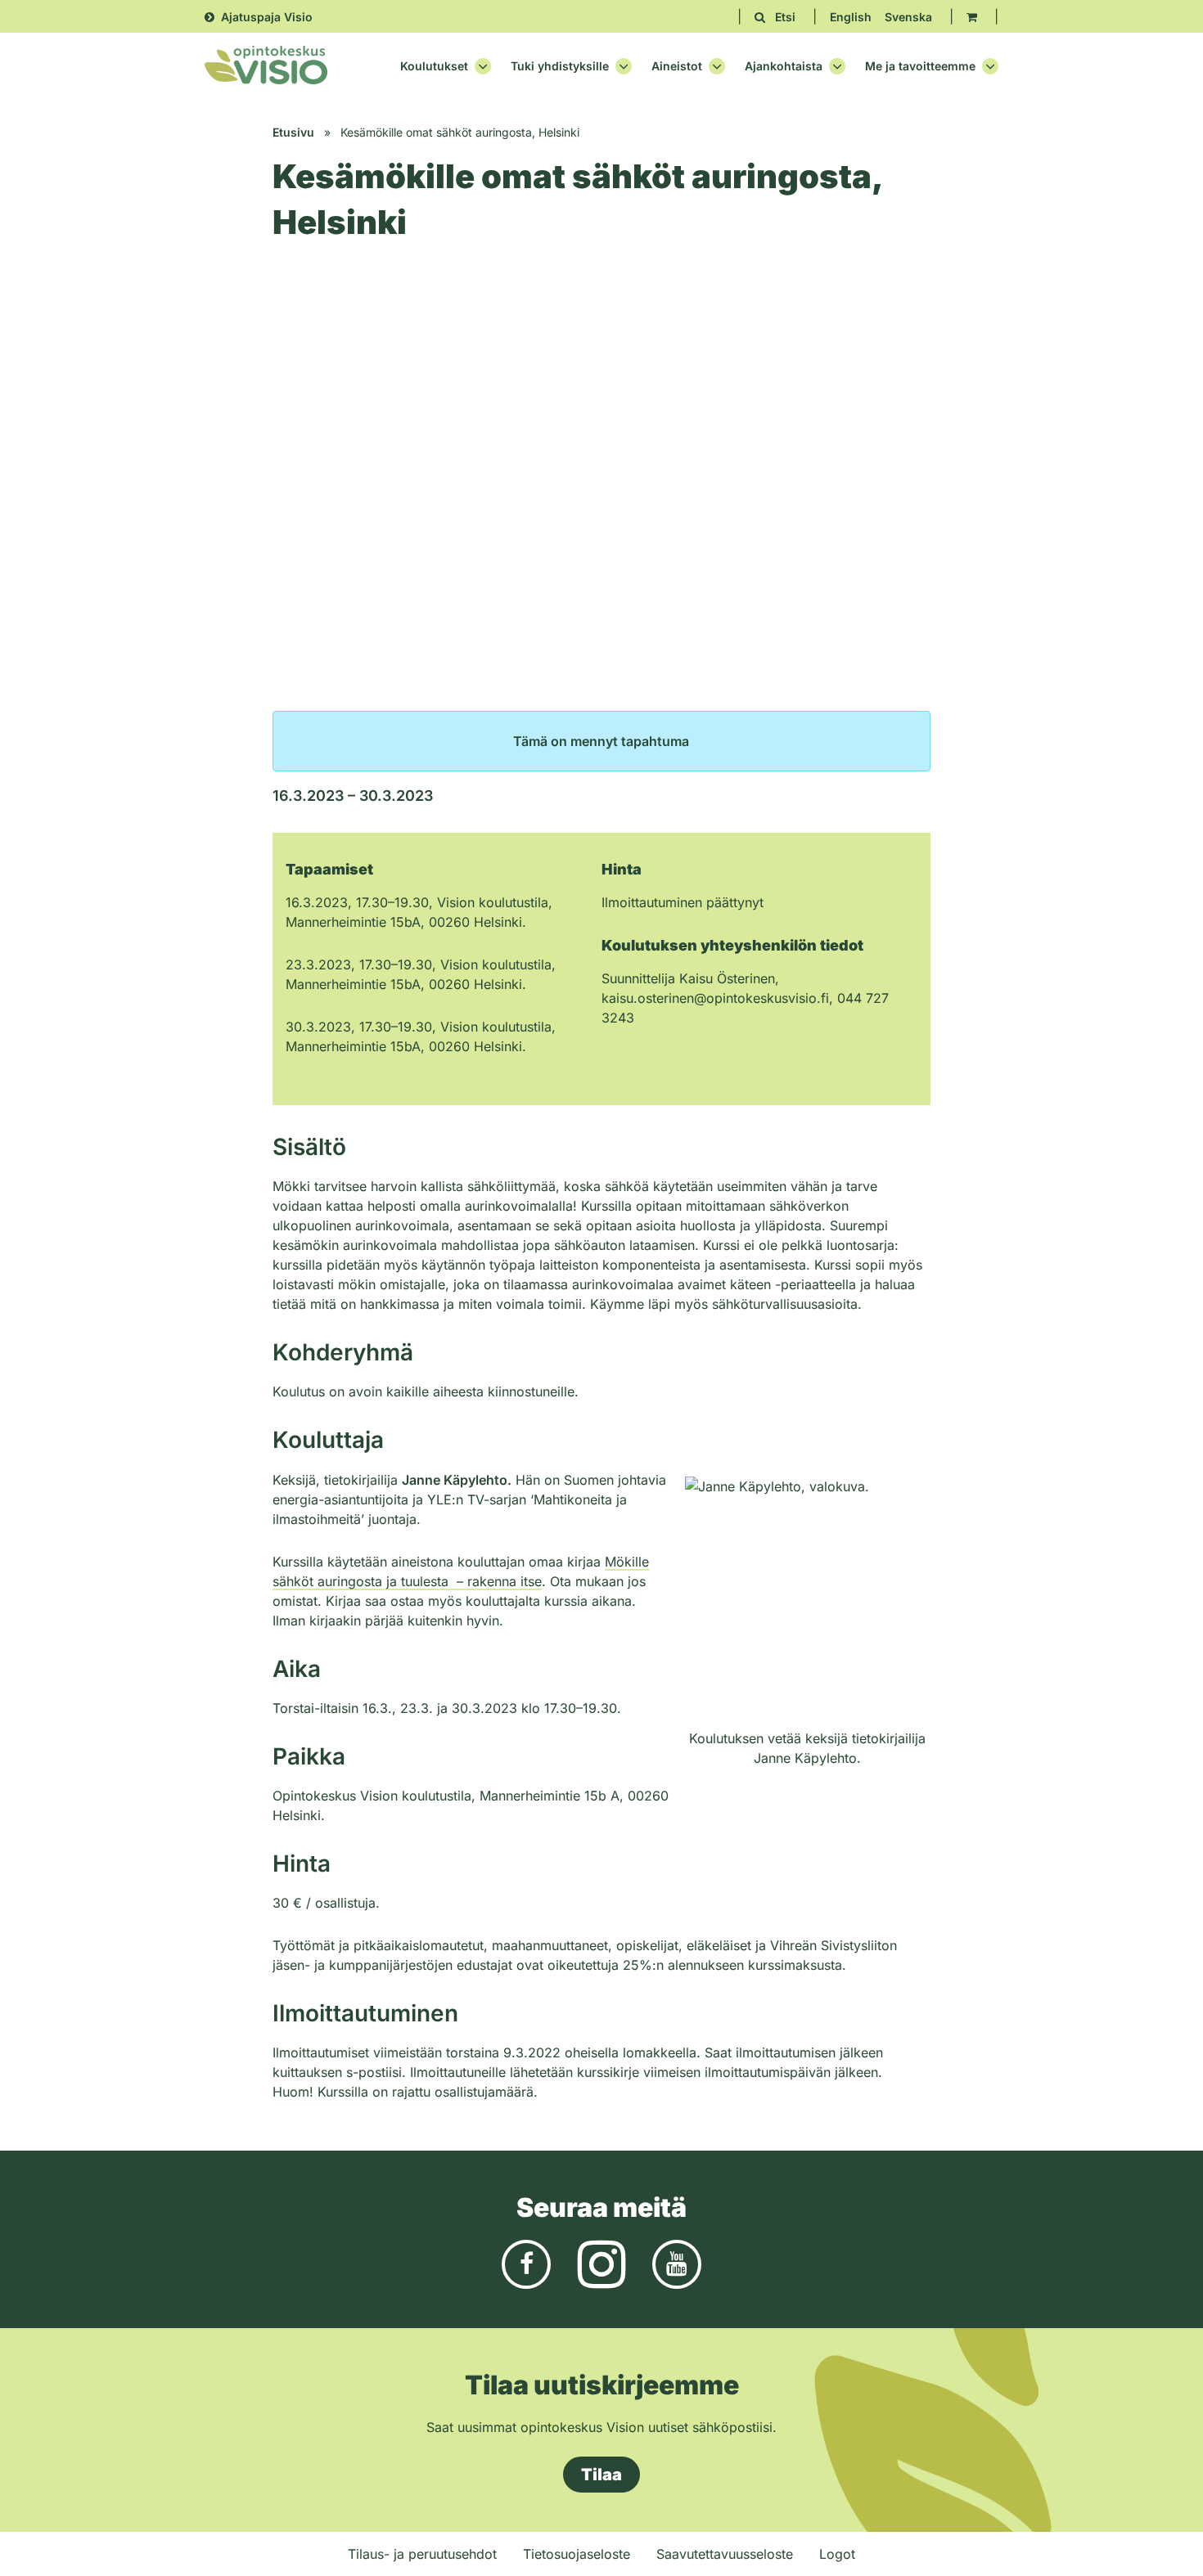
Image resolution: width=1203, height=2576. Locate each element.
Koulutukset (434, 66)
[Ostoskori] (972, 17)
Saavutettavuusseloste (725, 2554)
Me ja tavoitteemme (920, 66)
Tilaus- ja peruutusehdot (422, 2554)
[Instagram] (601, 2263)
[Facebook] (526, 2263)
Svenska (908, 17)
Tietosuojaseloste (577, 2554)
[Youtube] (677, 2263)
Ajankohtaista (784, 66)
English (851, 17)
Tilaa (601, 2475)
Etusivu (293, 132)
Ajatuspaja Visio (267, 17)
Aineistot (677, 66)
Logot (837, 2554)
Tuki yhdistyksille (560, 66)
